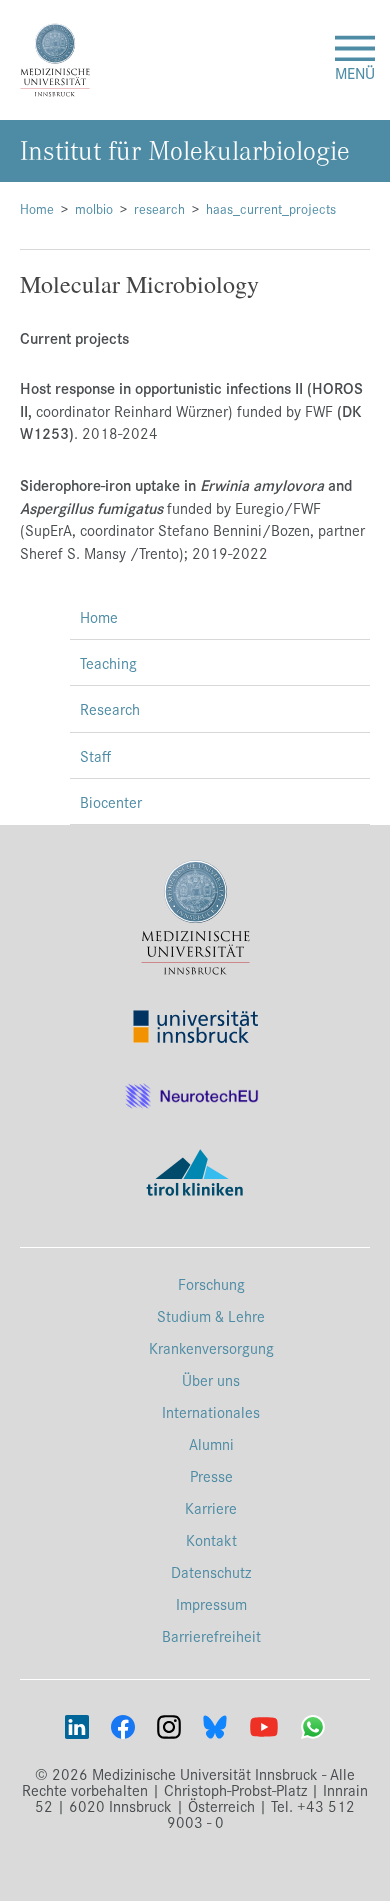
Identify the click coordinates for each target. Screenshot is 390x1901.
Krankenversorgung (211, 1347)
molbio (94, 208)
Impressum (211, 1603)
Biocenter (111, 801)
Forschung (211, 1283)
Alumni (211, 1443)
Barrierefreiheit (211, 1635)
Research (110, 708)
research (159, 208)
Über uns (211, 1379)
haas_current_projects (271, 208)
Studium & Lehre (211, 1315)
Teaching (108, 662)
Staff (95, 755)
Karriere (211, 1507)
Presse (211, 1475)
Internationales (211, 1411)
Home (37, 208)
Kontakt (211, 1539)
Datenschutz (211, 1571)
